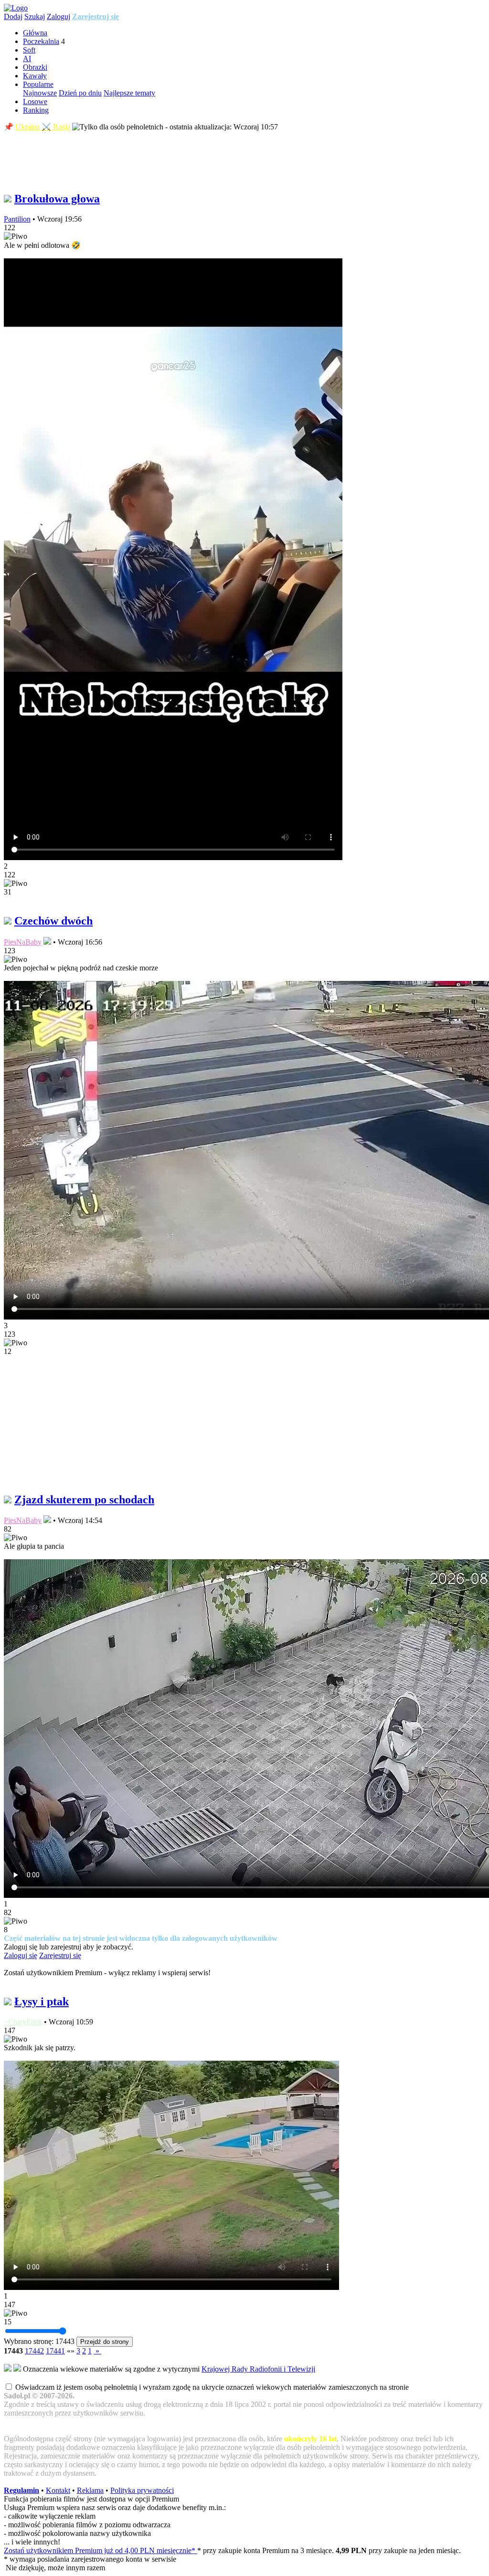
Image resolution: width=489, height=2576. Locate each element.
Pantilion (17, 219)
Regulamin (21, 2490)
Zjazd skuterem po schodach (84, 1500)
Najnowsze (40, 93)
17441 (55, 2351)
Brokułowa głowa (57, 199)
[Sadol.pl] (16, 8)
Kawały (35, 76)
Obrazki (35, 67)
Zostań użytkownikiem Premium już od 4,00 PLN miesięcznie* (101, 2550)
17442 (34, 2351)
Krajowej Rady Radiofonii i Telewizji (258, 2369)
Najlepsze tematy (129, 93)
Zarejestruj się (96, 16)
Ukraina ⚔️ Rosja (43, 127)
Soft (29, 50)
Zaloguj (58, 16)
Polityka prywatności (142, 2490)
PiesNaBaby (23, 942)
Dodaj (13, 16)
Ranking (36, 110)
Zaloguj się (21, 1955)
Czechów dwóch (53, 921)
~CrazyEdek (23, 2022)
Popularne (38, 84)
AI (27, 59)
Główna (35, 33)
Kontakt (58, 2490)
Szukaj (35, 16)
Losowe (35, 101)
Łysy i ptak (42, 2001)
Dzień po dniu (80, 93)
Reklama (90, 2490)
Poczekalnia (41, 41)
